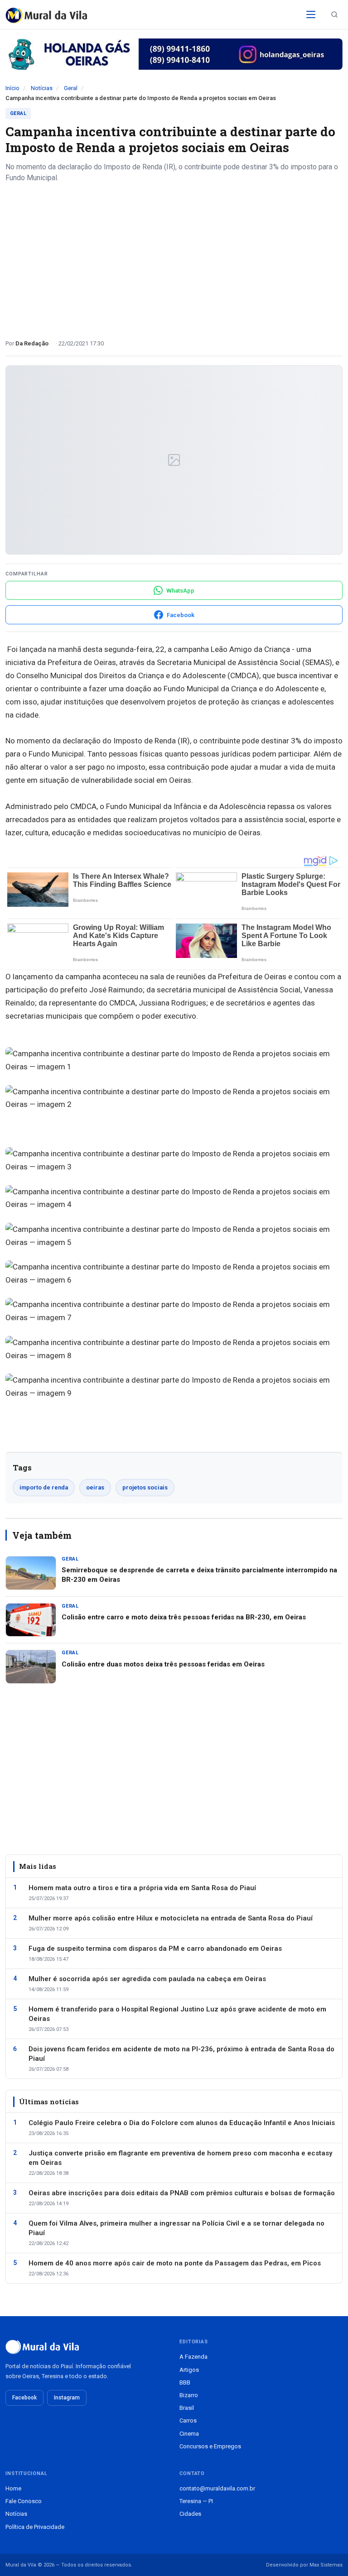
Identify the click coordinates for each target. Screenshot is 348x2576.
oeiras (95, 1487)
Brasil (187, 2408)
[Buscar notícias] (334, 14)
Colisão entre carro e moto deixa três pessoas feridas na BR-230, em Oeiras (184, 1617)
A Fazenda (193, 2357)
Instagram (67, 2398)
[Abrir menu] (311, 14)
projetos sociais (145, 1487)
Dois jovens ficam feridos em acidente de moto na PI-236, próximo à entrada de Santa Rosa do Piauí (181, 2054)
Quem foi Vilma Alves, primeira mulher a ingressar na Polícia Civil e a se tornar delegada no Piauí (176, 2228)
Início (12, 88)
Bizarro (189, 2395)
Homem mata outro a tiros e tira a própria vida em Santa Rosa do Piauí (142, 1888)
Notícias (42, 88)
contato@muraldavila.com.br (217, 2488)
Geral (71, 88)
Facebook (24, 2398)
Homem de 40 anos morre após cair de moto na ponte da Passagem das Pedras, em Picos (175, 2263)
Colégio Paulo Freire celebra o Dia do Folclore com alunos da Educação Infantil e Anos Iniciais (182, 2123)
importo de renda (44, 1487)
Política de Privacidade (35, 2527)
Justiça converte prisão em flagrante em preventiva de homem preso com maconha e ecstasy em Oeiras (180, 2158)
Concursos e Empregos (210, 2446)
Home (13, 2488)
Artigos (189, 2370)
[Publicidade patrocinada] (174, 54)
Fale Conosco (24, 2501)
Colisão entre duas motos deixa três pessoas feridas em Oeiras (163, 1664)
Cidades (190, 2514)
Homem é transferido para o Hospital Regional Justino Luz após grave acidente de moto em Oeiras (177, 2014)
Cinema (189, 2434)
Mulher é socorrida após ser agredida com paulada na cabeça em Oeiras (147, 1979)
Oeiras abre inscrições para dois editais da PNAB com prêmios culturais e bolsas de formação (182, 2193)
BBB (185, 2382)
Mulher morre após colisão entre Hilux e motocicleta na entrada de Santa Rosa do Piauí (171, 1918)
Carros (188, 2420)
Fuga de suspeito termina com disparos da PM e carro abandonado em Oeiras (155, 1949)
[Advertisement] (174, 258)
